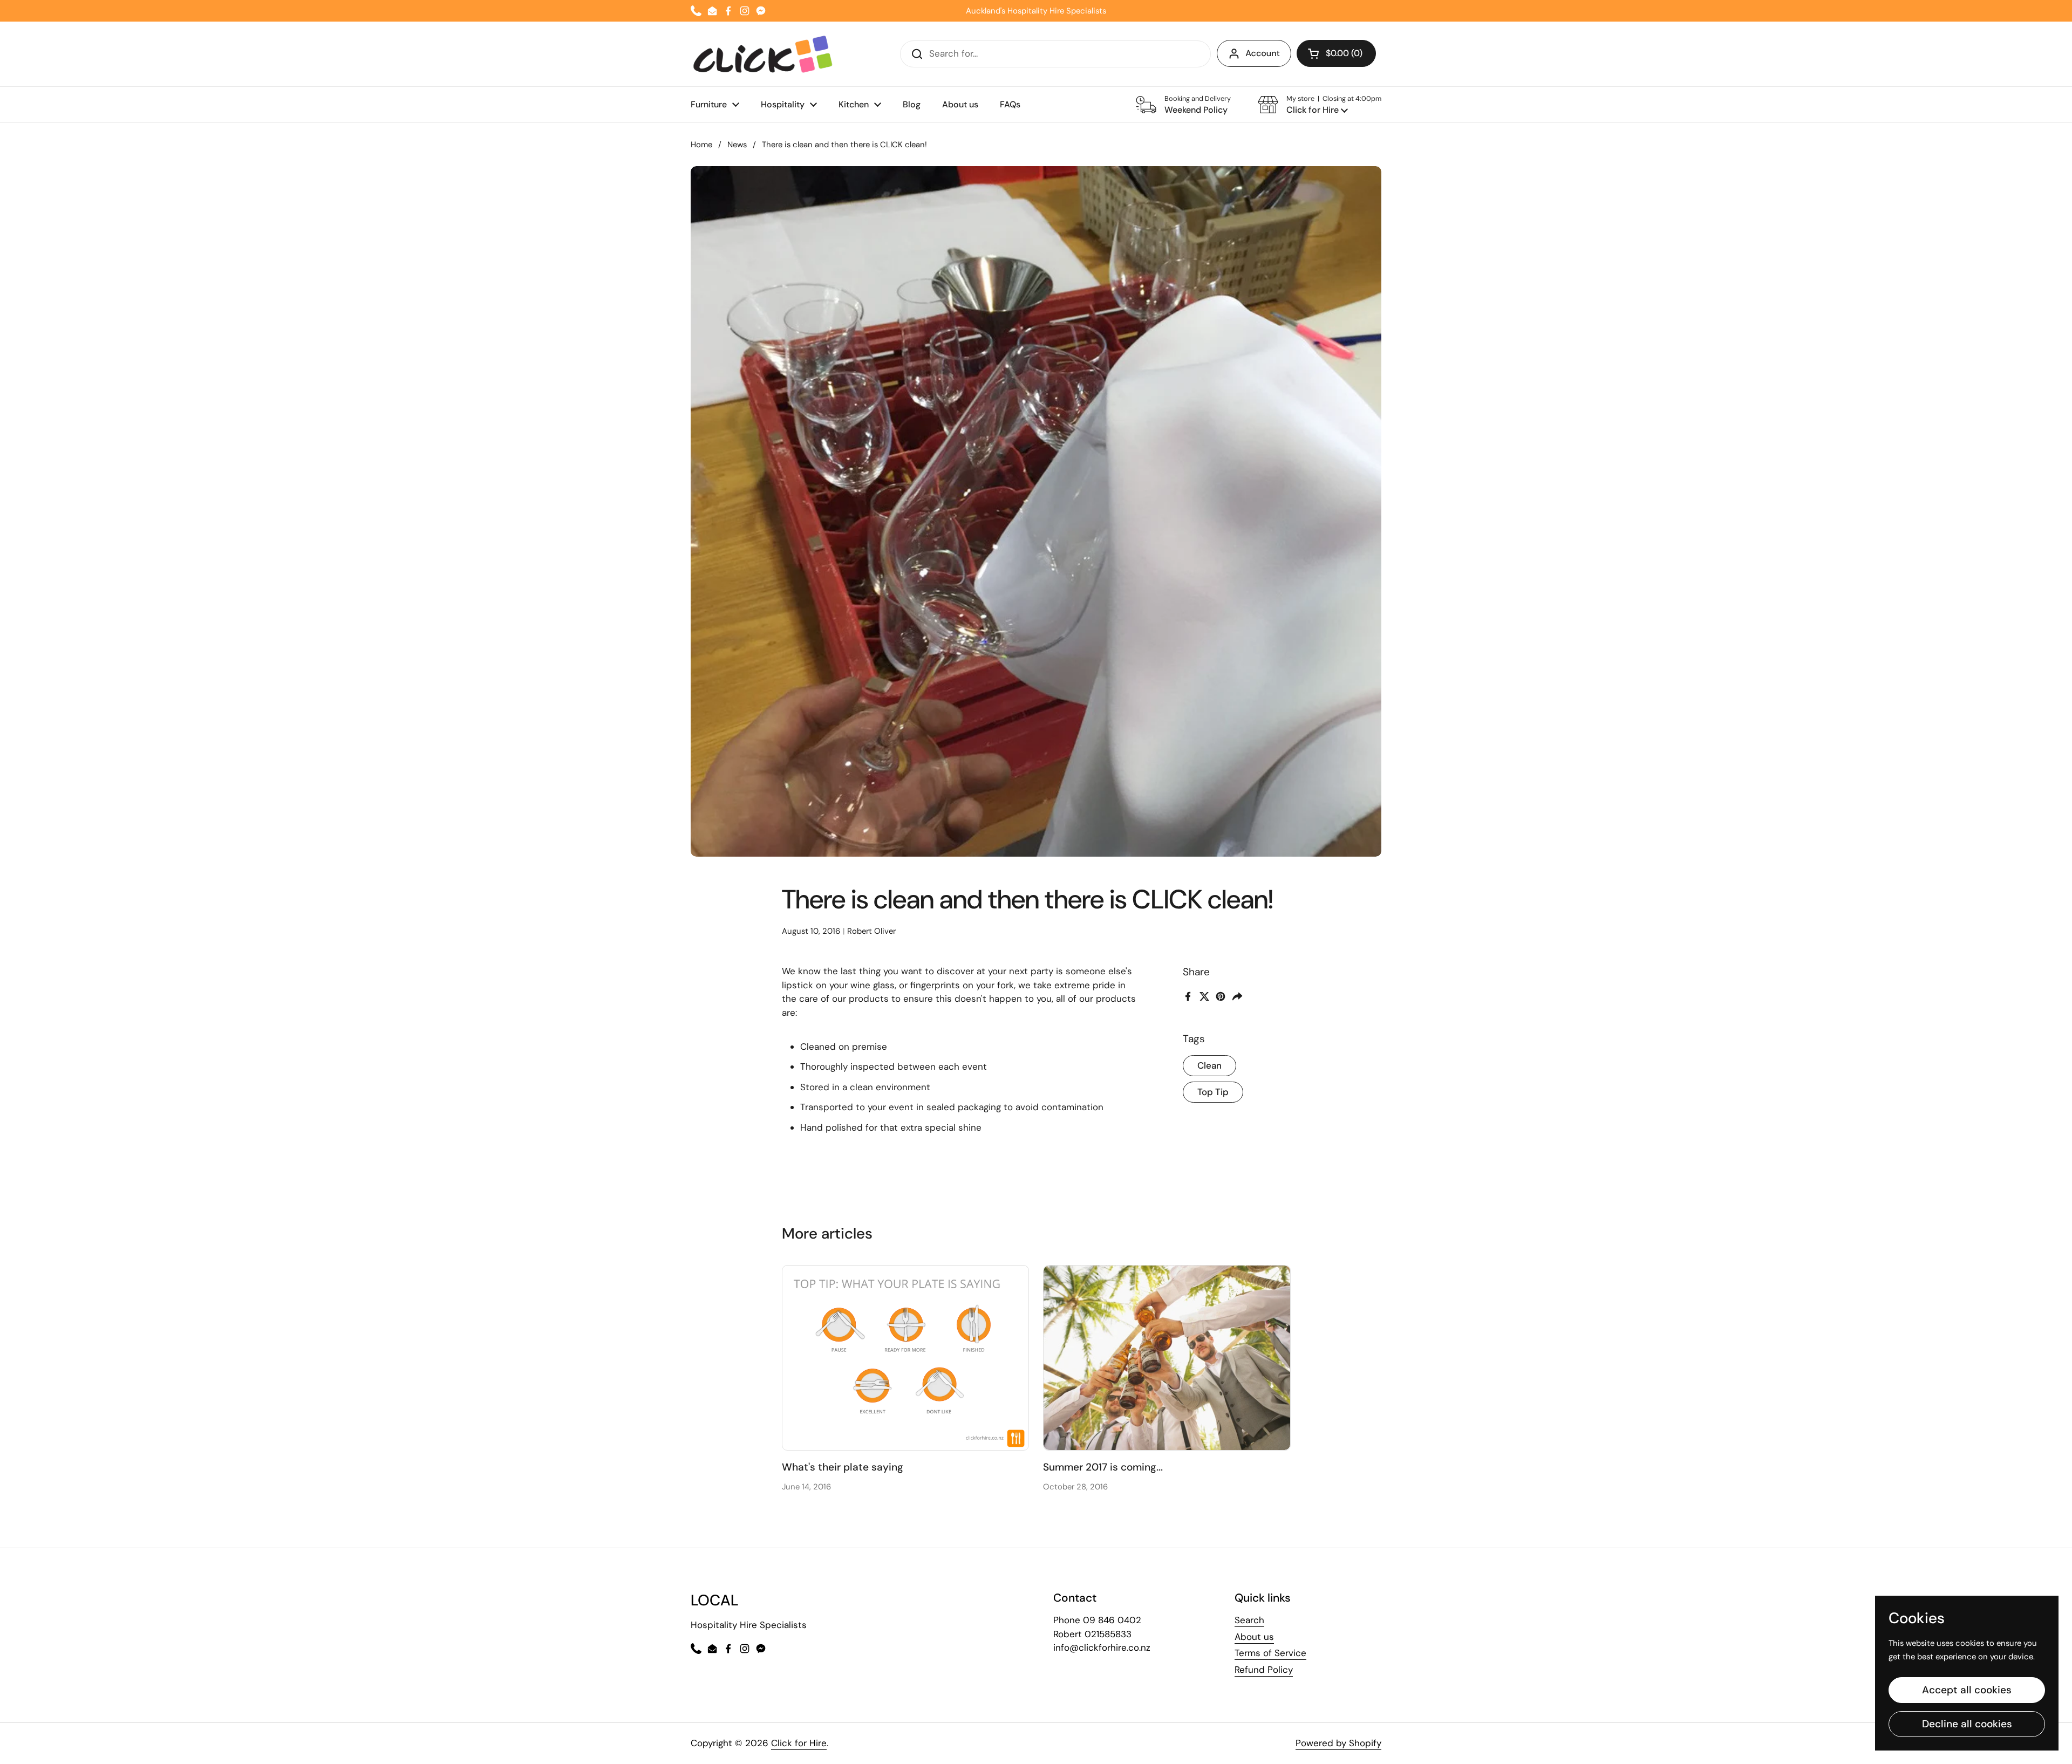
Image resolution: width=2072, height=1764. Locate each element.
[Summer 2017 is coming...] (1167, 1358)
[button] (1320, 105)
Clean (1209, 1065)
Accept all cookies (1967, 1690)
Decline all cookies (1967, 1724)
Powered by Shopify (1338, 1743)
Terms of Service (1270, 1653)
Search (1249, 1620)
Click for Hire (799, 1743)
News (737, 145)
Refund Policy (1264, 1670)
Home (701, 145)
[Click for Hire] (763, 54)
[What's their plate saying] (906, 1358)
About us (1254, 1637)
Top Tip (1213, 1092)
